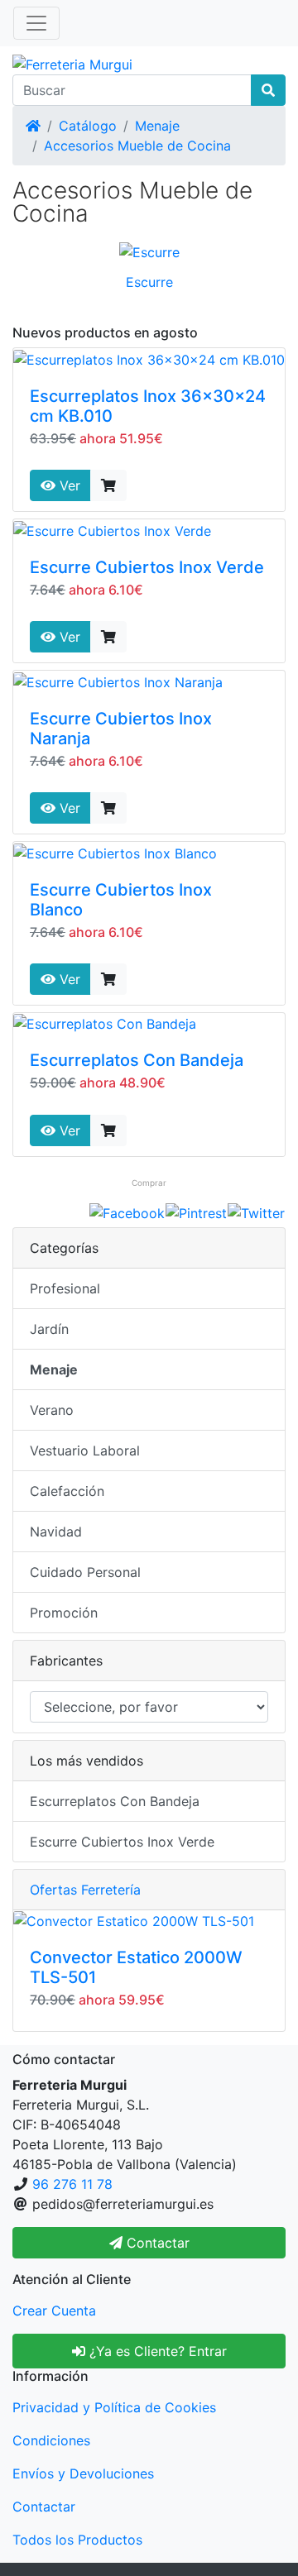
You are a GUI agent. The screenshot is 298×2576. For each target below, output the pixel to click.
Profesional (65, 1288)
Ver (68, 485)
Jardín (49, 1329)
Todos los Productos (77, 2540)
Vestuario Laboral (85, 1450)
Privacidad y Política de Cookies (114, 2407)
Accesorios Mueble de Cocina (137, 146)
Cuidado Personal (85, 1572)
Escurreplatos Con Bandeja (137, 1060)
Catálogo (88, 126)
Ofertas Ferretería (85, 1890)
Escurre (149, 282)
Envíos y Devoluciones (83, 2473)
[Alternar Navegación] (36, 23)
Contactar (44, 2507)
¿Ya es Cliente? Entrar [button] (156, 2351)
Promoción (64, 1613)
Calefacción (67, 1491)
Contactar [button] (156, 2243)
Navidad (56, 1532)
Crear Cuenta (54, 2311)
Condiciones (51, 2440)
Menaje (157, 126)
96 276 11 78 (72, 2184)
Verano (52, 1410)
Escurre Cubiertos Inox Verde (147, 567)
